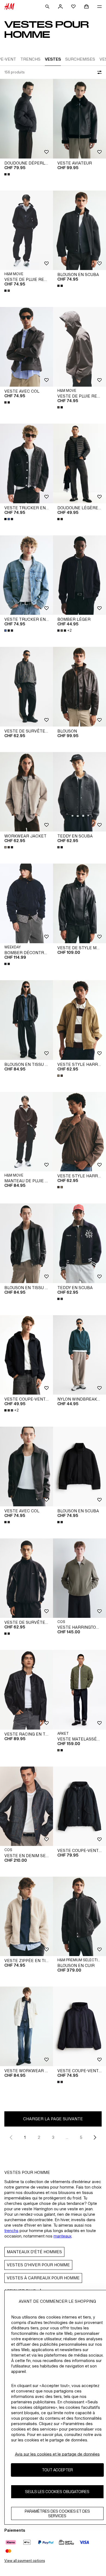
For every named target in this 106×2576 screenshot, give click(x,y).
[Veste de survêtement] (26, 687)
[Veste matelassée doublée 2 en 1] (79, 1690)
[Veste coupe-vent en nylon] (79, 2026)
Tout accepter (57, 2470)
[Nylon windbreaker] (79, 1355)
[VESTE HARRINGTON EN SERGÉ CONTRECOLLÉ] (79, 1578)
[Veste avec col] (26, 347)
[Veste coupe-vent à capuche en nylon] (79, 1806)
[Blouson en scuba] (79, 230)
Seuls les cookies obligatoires (57, 2492)
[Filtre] (98, 72)
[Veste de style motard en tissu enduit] (79, 903)
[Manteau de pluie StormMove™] (26, 1132)
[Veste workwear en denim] (26, 2026)
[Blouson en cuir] (79, 1917)
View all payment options (25, 2561)
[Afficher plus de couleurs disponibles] (8, 174)
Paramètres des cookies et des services (57, 2513)
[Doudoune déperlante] (26, 119)
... (67, 2137)
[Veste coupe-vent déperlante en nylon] (26, 1355)
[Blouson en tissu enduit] (26, 1020)
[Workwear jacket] (26, 792)
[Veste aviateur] (79, 119)
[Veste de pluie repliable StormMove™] (26, 230)
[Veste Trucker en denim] (26, 463)
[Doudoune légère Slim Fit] (79, 463)
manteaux (63, 2236)
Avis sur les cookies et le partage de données (57, 2454)
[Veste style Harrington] (79, 1020)
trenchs (11, 2231)
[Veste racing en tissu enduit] (26, 1690)
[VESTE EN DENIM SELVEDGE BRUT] (26, 1806)
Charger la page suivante (53, 2119)
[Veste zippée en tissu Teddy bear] (26, 1917)
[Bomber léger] (79, 575)
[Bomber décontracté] (26, 903)
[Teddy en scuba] (79, 792)
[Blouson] (79, 687)
